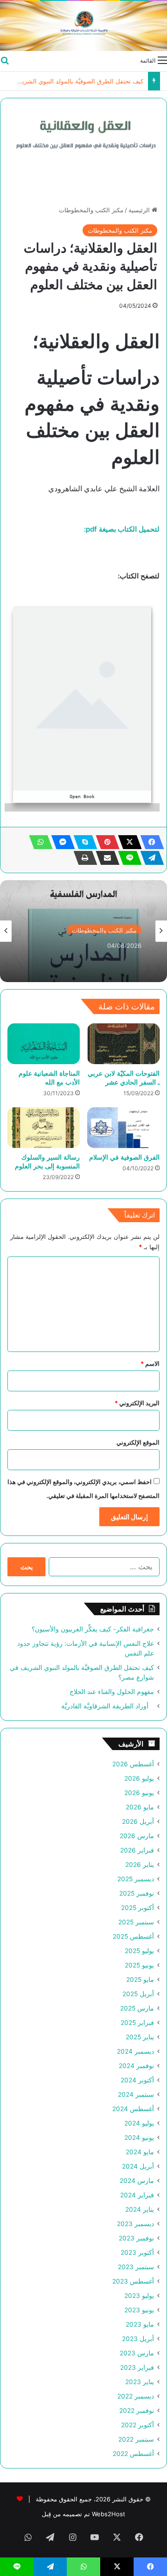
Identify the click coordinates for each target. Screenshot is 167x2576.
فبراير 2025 (137, 2023)
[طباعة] (83, 858)
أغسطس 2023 (133, 2281)
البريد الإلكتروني (137, 1403)
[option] (83, 931)
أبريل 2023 (138, 2339)
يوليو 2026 (139, 1778)
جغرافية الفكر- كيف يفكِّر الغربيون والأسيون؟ (93, 1629)
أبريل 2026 (138, 1821)
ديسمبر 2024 (135, 2051)
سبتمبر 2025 (136, 1922)
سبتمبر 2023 (136, 2267)
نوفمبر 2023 (136, 2238)
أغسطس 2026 (133, 1764)
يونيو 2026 (139, 1793)
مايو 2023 (140, 2324)
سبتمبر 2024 (136, 2094)
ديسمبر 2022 (136, 2396)
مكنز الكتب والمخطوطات (91, 210)
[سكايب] (83, 842)
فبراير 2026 (137, 1850)
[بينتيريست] (105, 842)
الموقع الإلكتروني (138, 1442)
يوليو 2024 (139, 2123)
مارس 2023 (137, 2353)
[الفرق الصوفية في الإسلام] (123, 1128)
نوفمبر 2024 (136, 2066)
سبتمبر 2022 (136, 2439)
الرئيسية (140, 210)
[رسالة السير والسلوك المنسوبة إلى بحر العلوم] (44, 1128)
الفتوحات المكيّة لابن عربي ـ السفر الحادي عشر (124, 1078)
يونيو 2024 (139, 2138)
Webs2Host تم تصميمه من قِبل (83, 2514)
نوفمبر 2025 (137, 1893)
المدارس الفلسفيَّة (114, 955)
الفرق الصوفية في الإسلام (124, 1157)
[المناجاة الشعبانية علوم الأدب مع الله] (44, 1044)
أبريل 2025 (138, 1994)
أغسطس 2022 (133, 2454)
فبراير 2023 (137, 2367)
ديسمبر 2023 (135, 2224)
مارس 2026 (137, 1836)
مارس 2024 (137, 2181)
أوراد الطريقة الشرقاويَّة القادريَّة (108, 1706)
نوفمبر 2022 (137, 2411)
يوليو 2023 (139, 2296)
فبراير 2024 (137, 2195)
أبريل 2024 (138, 2166)
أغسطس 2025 (133, 1936)
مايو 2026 (140, 1807)
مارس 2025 (137, 2008)
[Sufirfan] (83, 26)
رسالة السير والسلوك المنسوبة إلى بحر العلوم (47, 1161)
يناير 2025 (140, 2037)
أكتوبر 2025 (138, 1908)
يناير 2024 (140, 2209)
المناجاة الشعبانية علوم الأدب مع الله (49, 1078)
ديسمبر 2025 (136, 1879)
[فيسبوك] (149, 842)
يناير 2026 (140, 1865)
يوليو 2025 (139, 1951)
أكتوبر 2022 (138, 2425)
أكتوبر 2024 (137, 2080)
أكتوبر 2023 (137, 2252)
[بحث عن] (5, 60)
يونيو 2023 (139, 2310)
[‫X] (127, 842)
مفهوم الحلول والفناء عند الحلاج (112, 1692)
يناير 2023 (140, 2382)
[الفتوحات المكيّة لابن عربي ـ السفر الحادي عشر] (123, 1044)
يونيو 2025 (139, 1965)
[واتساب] (38, 842)
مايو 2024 (140, 2152)
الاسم (150, 1364)
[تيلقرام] (149, 858)
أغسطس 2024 (133, 2109)
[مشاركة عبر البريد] (105, 858)
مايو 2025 (140, 1980)
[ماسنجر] (60, 842)
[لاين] (127, 858)
